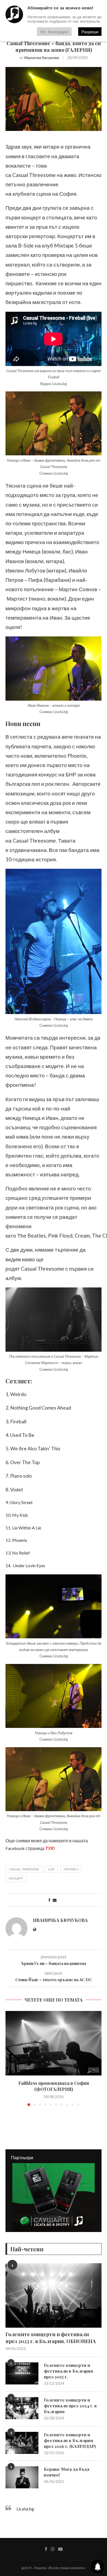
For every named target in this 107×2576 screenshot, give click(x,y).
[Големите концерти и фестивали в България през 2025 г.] (22, 2373)
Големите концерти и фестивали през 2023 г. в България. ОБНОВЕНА (51, 2338)
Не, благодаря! (54, 32)
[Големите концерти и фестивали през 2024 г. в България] (22, 2408)
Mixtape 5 (71, 1869)
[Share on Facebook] (49, 1900)
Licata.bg (25, 2509)
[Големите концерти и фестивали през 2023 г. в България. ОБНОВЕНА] (54, 2295)
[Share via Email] (55, 1900)
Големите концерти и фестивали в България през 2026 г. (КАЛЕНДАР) (70, 2440)
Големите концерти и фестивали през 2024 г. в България (70, 2406)
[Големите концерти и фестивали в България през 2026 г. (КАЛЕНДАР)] (22, 2443)
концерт (16, 1878)
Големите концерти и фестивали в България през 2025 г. (68, 2371)
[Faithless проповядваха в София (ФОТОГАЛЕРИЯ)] (54, 2043)
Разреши (90, 32)
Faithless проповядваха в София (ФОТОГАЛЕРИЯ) (54, 2086)
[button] (10, 2058)
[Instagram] (53, 2549)
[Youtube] (60, 2549)
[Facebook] (46, 2549)
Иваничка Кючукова (42, 57)
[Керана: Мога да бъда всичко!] (22, 2477)
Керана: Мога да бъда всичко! (67, 2472)
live (51, 1869)
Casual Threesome (24, 1869)
